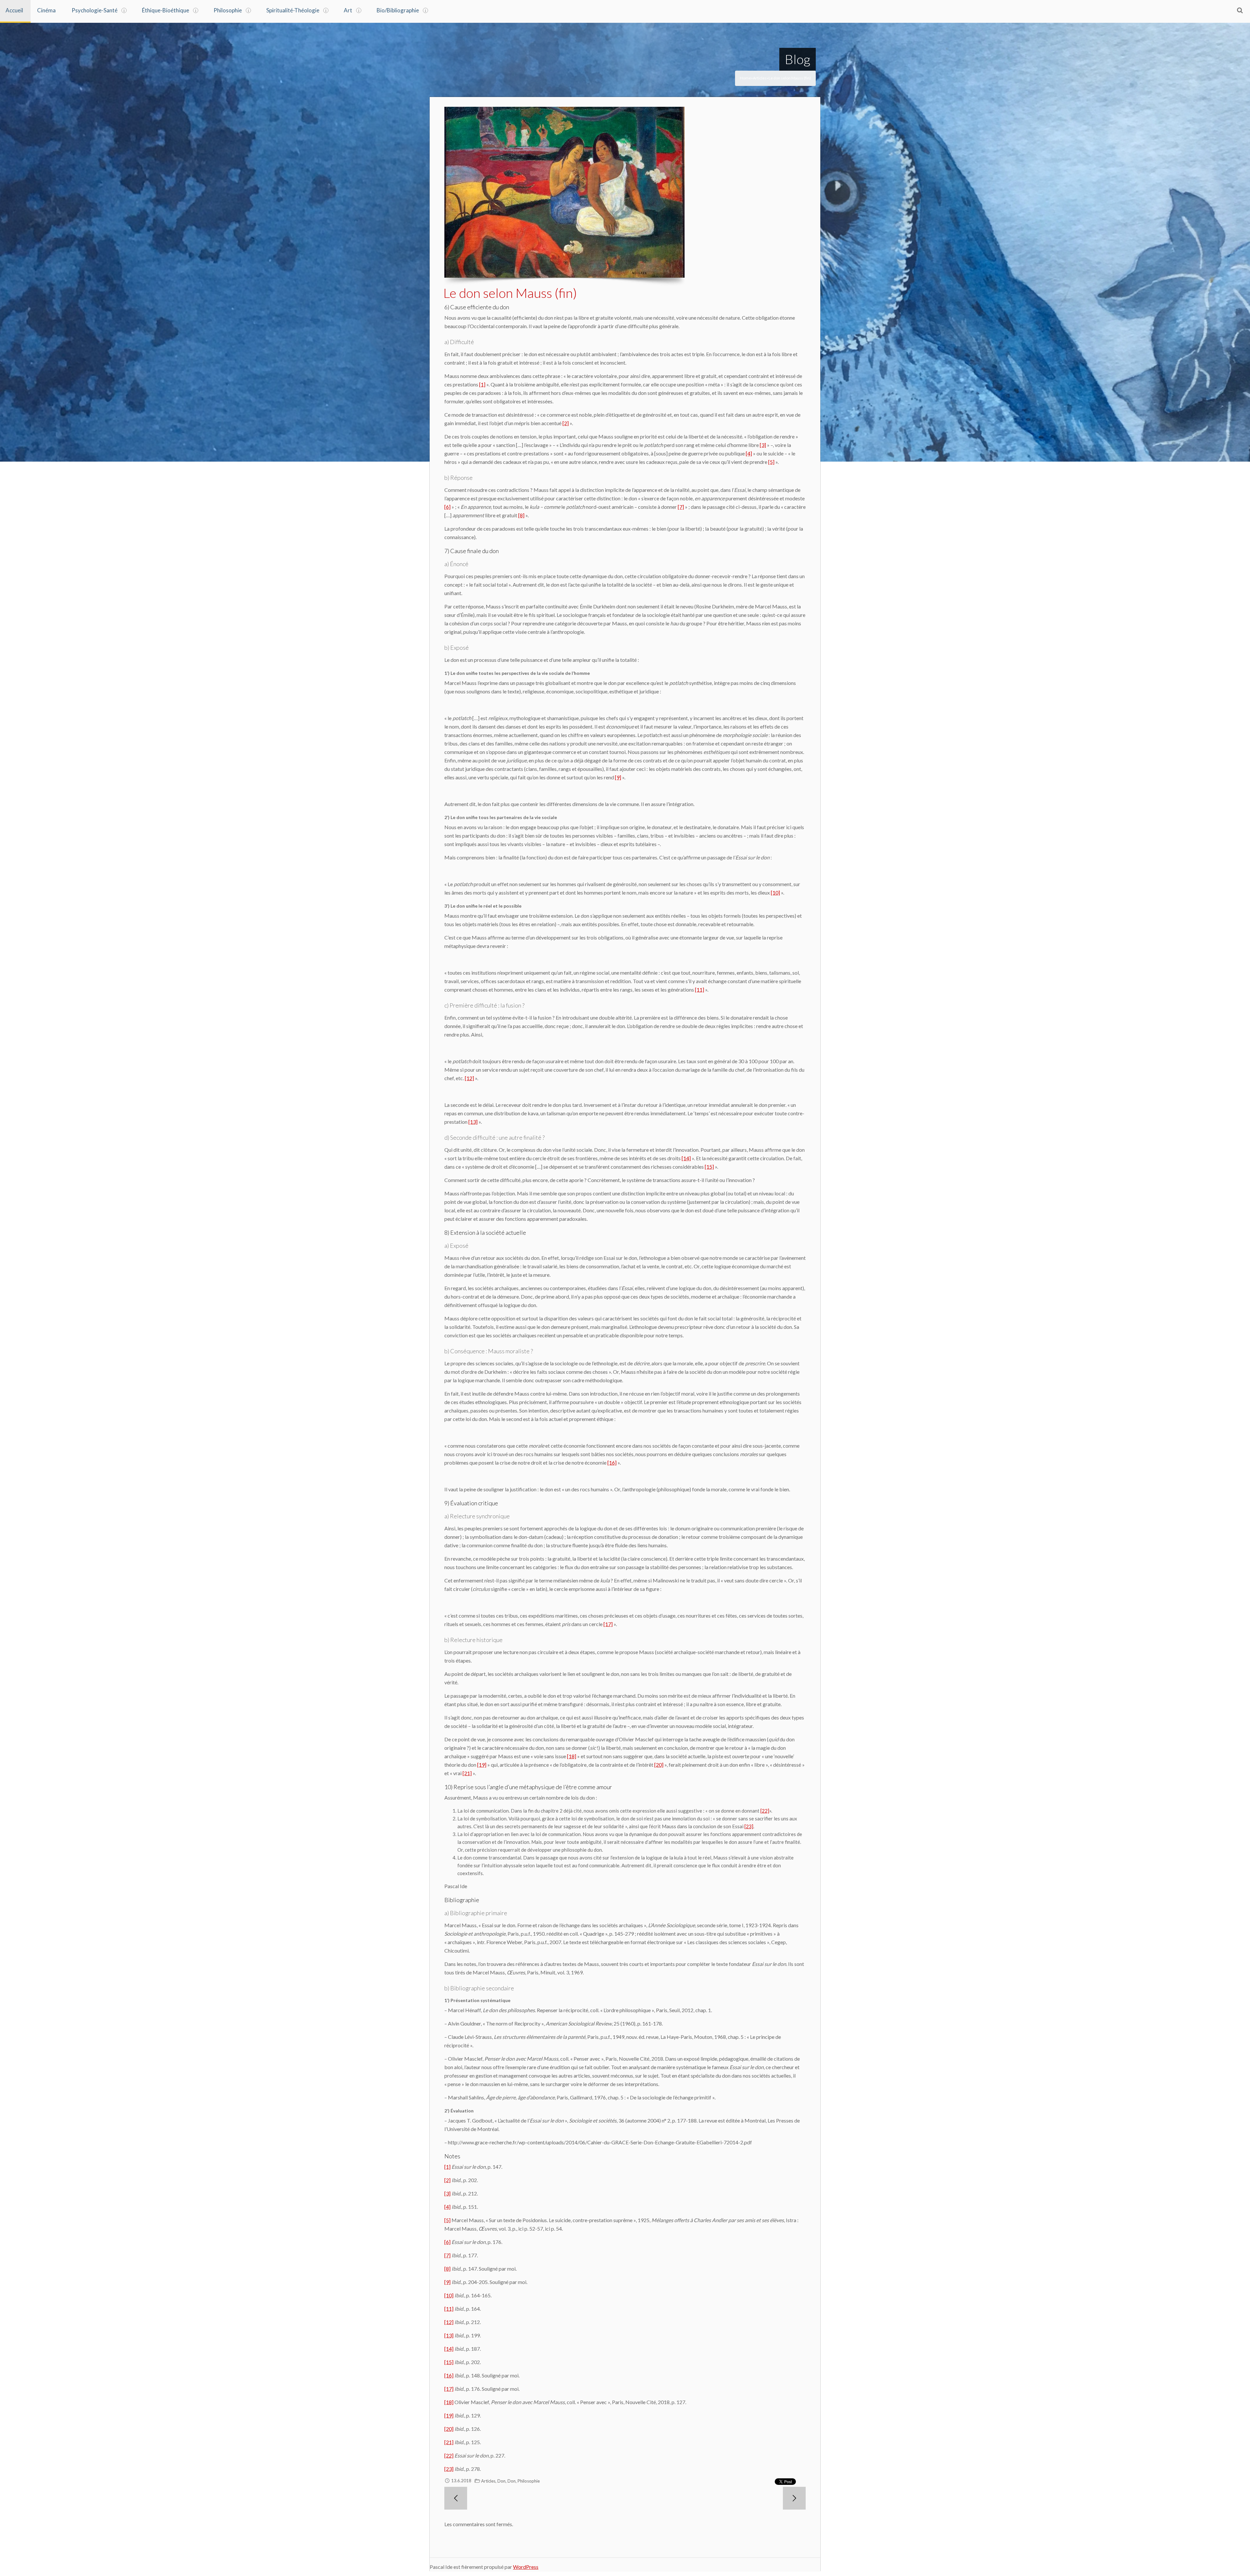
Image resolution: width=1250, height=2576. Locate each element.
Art (348, 10)
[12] (469, 1078)
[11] (700, 989)
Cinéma (46, 10)
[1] (482, 384)
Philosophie (228, 10)
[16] (612, 1462)
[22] (765, 1811)
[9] (618, 777)
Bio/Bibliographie (398, 10)
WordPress (526, 2567)
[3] (763, 445)
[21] (467, 1773)
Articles (760, 78)
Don (501, 2481)
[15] (709, 1167)
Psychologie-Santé (95, 10)
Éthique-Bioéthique (166, 10)
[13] (473, 1122)
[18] (572, 1756)
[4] (749, 453)
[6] (447, 507)
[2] (566, 423)
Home (745, 78)
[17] (608, 1624)
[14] (686, 1158)
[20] (659, 1765)
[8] (521, 515)
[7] (681, 507)
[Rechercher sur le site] (1240, 10)
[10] (775, 892)
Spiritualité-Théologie (293, 10)
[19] (482, 1765)
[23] (749, 1826)
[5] (771, 462)
